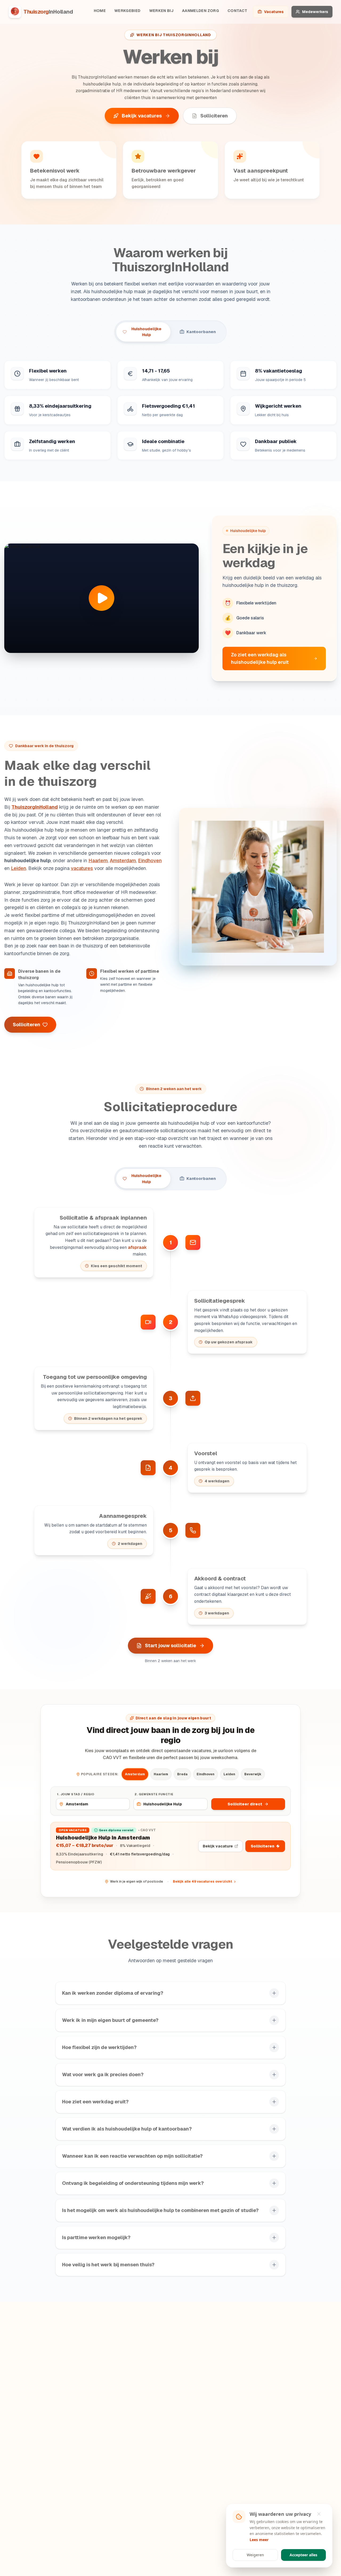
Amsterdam (123, 860)
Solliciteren (214, 116)
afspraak (137, 1247)
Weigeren (255, 2555)
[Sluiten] (322, 2514)
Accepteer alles (303, 2555)
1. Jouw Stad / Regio (76, 1794)
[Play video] (102, 598)
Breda (182, 1774)
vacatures (82, 868)
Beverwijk (253, 1774)
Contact (237, 11)
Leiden (19, 868)
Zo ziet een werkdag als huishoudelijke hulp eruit (260, 658)
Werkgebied (127, 11)
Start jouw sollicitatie (170, 1645)
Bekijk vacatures (142, 116)
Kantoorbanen (201, 332)
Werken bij (161, 11)
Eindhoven (150, 860)
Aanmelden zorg (200, 11)
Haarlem (98, 860)
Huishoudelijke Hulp (146, 332)
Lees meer (259, 2540)
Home (100, 11)
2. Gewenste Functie (154, 1794)
